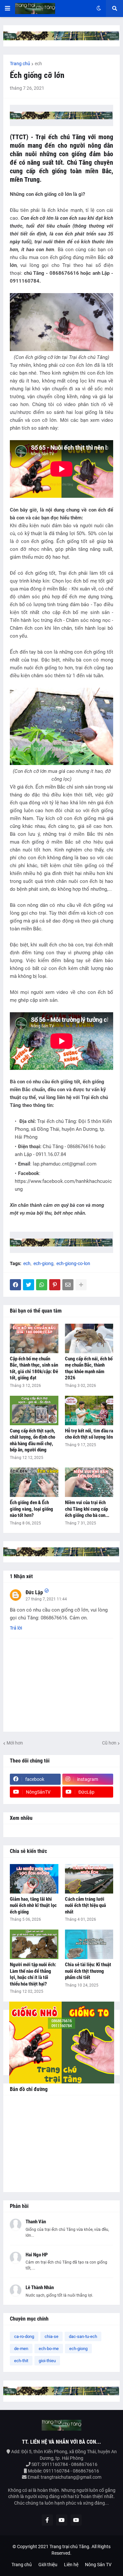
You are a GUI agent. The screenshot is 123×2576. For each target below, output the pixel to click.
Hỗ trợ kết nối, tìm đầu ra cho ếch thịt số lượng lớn (89, 1434)
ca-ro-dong (24, 2336)
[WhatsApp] (42, 1285)
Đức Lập (34, 1592)
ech (38, 64)
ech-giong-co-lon (73, 1263)
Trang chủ (20, 64)
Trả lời (16, 1628)
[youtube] (62, 2520)
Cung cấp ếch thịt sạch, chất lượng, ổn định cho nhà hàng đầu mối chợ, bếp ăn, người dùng (32, 1440)
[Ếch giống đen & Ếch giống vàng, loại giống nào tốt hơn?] (34, 1482)
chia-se (51, 2336)
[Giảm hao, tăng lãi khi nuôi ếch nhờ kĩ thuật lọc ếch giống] (34, 1879)
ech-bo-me (49, 2349)
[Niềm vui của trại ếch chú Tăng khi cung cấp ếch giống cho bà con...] (89, 1482)
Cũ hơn (109, 1743)
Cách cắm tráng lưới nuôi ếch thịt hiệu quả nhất (85, 1905)
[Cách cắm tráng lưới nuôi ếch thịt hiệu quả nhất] (89, 1879)
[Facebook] (15, 1285)
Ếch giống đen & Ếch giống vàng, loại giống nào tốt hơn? (31, 1509)
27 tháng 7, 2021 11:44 (46, 1599)
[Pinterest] (55, 1285)
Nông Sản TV (98, 2565)
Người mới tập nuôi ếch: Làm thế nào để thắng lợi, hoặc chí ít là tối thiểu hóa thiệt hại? (33, 1974)
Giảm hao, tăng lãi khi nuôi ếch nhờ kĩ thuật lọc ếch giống (33, 1905)
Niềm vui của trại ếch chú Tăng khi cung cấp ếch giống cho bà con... (87, 1509)
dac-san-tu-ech (83, 2336)
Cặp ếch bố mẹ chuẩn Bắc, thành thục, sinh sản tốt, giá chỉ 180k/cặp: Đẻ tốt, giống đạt (34, 1368)
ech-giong (43, 1263)
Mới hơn (15, 1743)
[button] (8, 9)
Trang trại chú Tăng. (70, 2547)
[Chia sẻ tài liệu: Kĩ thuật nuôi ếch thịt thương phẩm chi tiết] (89, 1944)
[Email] (68, 1285)
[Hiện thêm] (81, 1285)
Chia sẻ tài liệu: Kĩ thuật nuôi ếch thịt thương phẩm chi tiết (88, 1971)
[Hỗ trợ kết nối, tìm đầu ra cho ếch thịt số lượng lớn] (89, 1410)
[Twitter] (29, 1285)
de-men (21, 2349)
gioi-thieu (47, 2361)
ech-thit (21, 2361)
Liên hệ (71, 2565)
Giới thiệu (48, 2565)
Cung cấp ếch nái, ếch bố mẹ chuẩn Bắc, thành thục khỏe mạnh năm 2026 (89, 1368)
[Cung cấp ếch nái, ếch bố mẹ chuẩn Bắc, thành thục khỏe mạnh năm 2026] (89, 1338)
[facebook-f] (47, 2520)
